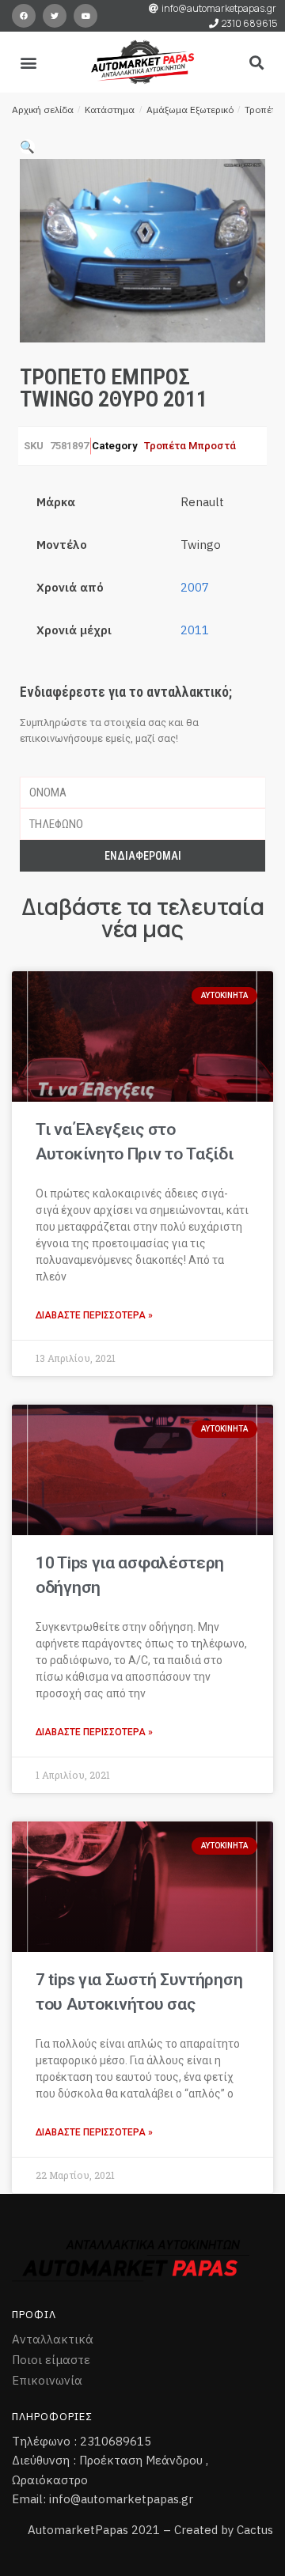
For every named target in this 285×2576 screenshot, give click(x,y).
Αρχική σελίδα (43, 110)
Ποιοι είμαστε (51, 2360)
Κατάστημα (110, 110)
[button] (29, 62)
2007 (195, 587)
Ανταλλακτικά (53, 2339)
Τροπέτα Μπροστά (190, 446)
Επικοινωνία (47, 2380)
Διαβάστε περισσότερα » (94, 1315)
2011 (195, 630)
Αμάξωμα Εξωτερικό (190, 110)
